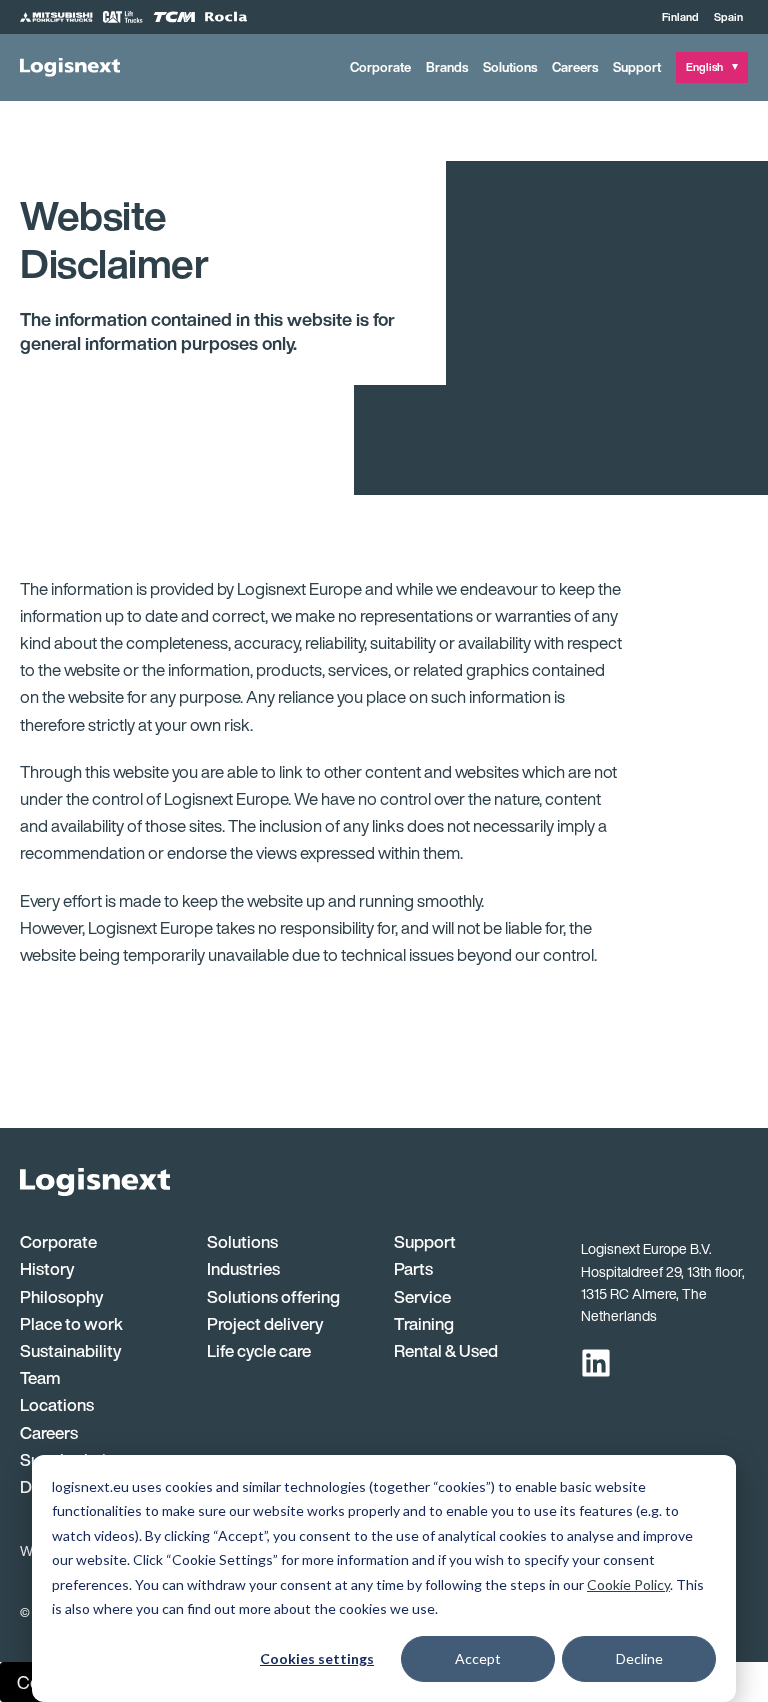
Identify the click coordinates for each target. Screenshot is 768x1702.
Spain (728, 17)
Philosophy (61, 1296)
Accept (478, 1658)
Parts (413, 1268)
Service (422, 1296)
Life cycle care (259, 1350)
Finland (680, 17)
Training (424, 1323)
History (47, 1268)
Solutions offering (273, 1296)
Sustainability (70, 1350)
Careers (575, 67)
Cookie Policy (628, 1584)
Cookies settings (317, 1658)
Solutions (510, 67)
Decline (639, 1658)
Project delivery (265, 1323)
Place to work (71, 1323)
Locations (57, 1404)
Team (40, 1377)
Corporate (380, 67)
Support (637, 67)
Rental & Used (446, 1350)
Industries (243, 1268)
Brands (447, 67)
